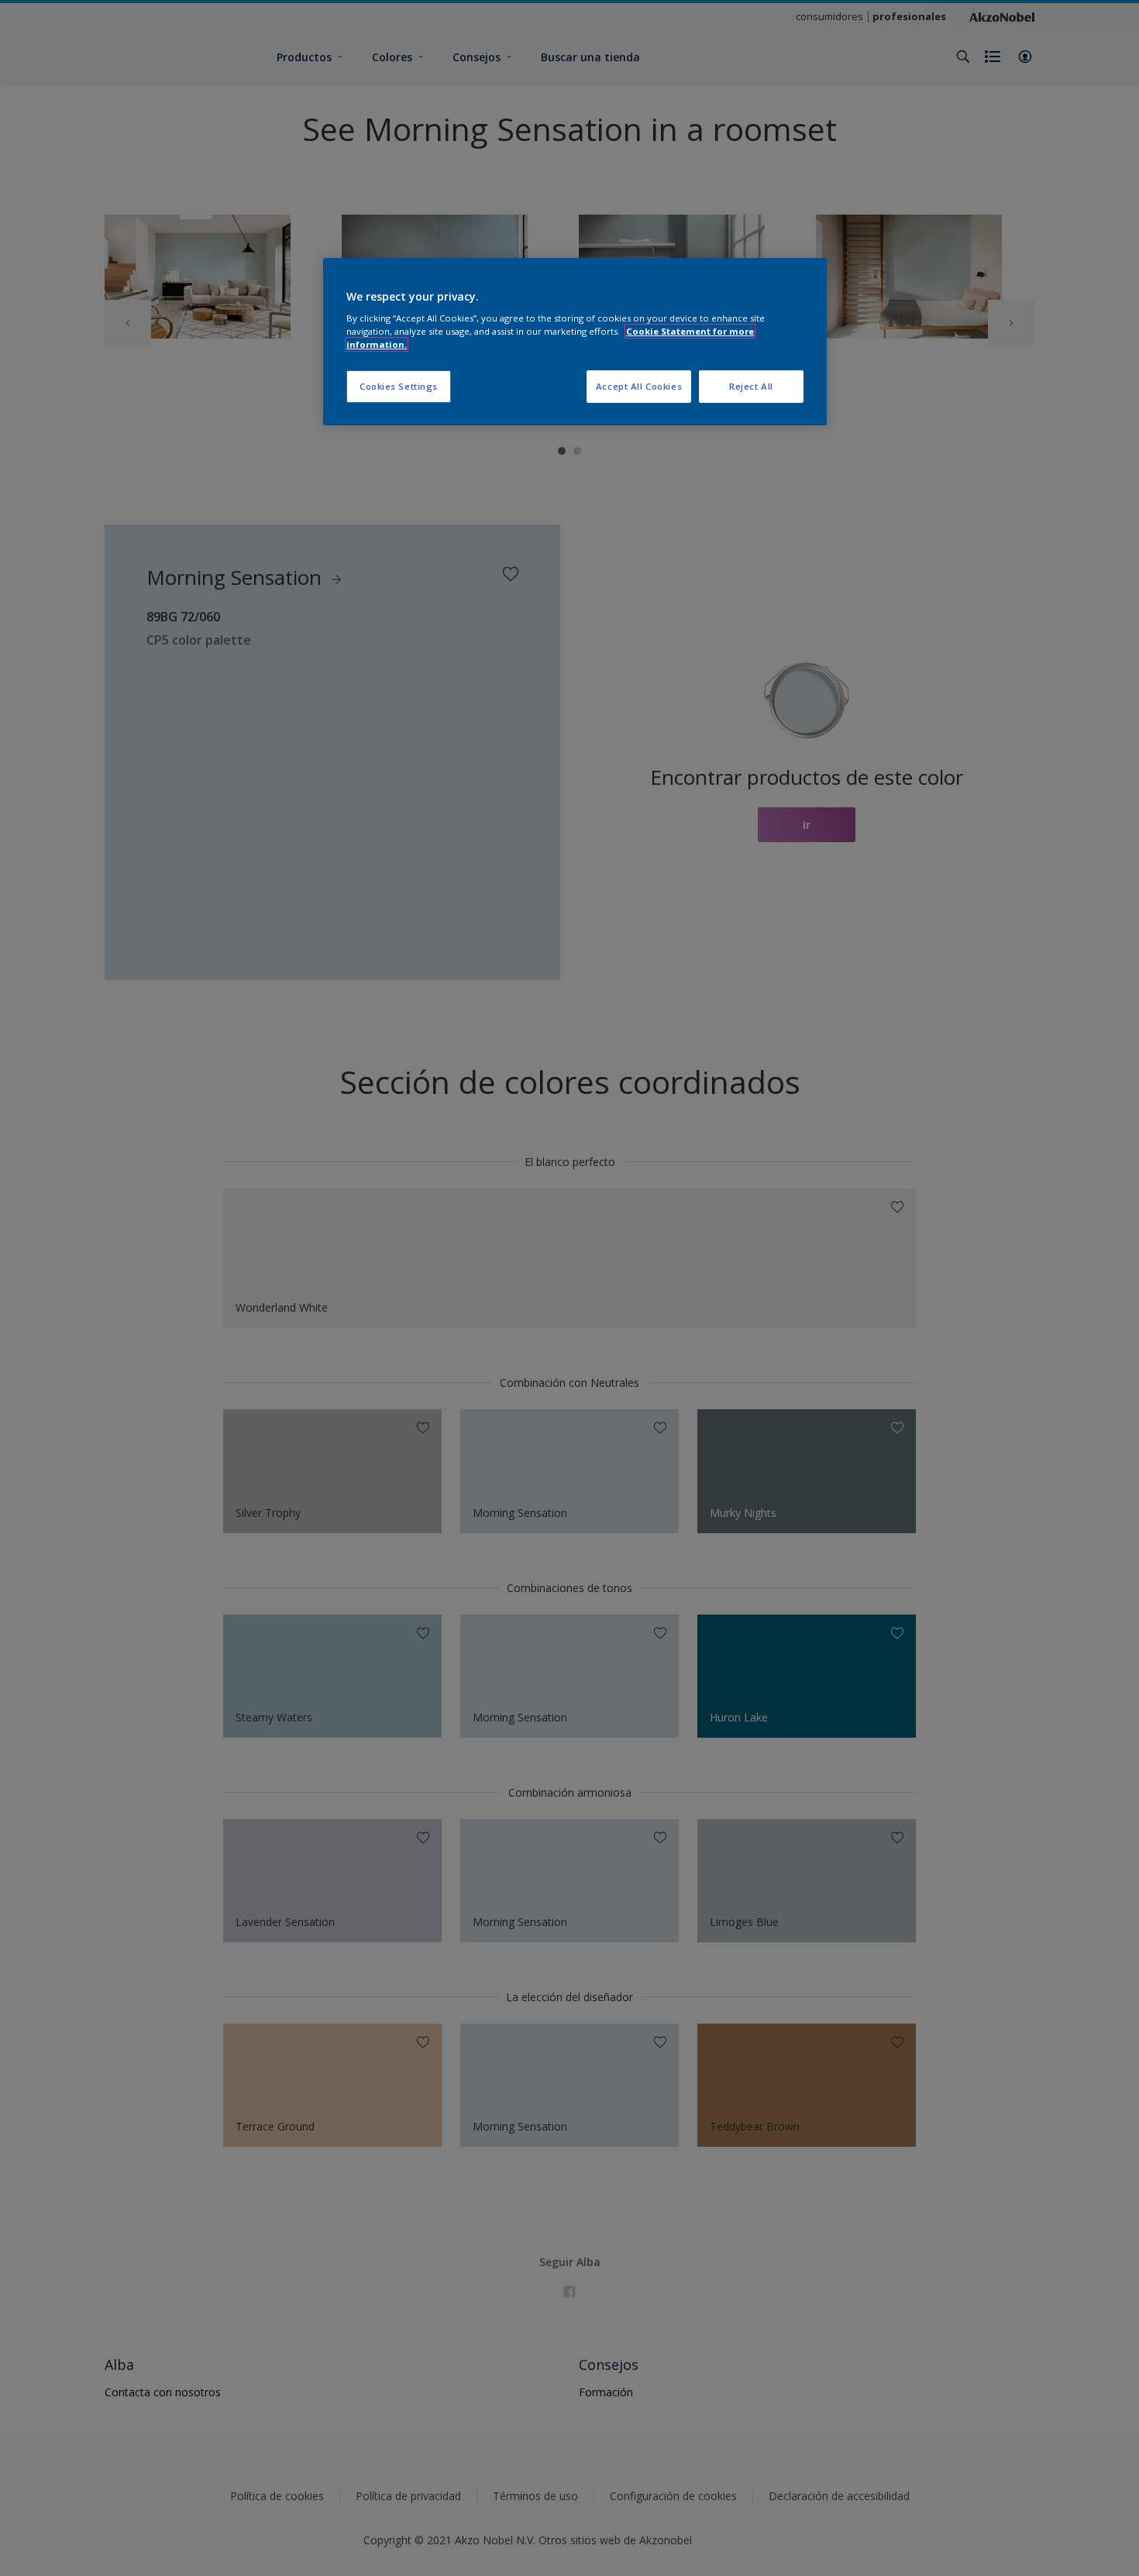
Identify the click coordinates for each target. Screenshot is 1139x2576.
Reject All (751, 386)
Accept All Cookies (639, 386)
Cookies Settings (399, 386)
